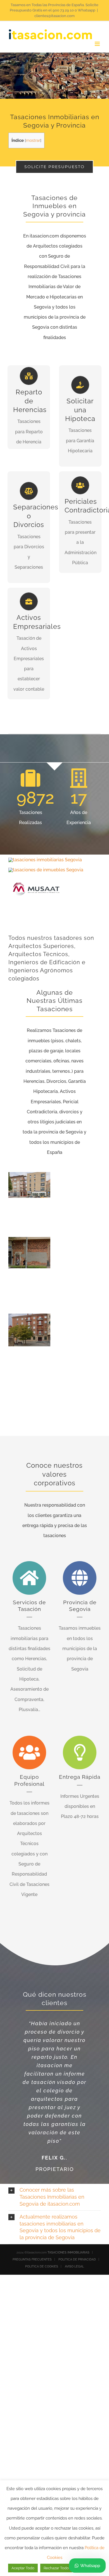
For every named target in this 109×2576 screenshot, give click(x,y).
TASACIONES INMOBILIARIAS (68, 2252)
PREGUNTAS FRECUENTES (32, 2259)
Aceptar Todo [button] (23, 2568)
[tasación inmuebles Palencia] (45, 860)
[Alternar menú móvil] (98, 44)
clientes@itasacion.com (54, 16)
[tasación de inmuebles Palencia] (46, 870)
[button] (54, 2197)
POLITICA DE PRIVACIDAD (77, 2259)
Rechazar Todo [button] (56, 2568)
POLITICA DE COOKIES (42, 2266)
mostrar (33, 140)
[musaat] (36, 877)
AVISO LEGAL (74, 2266)
